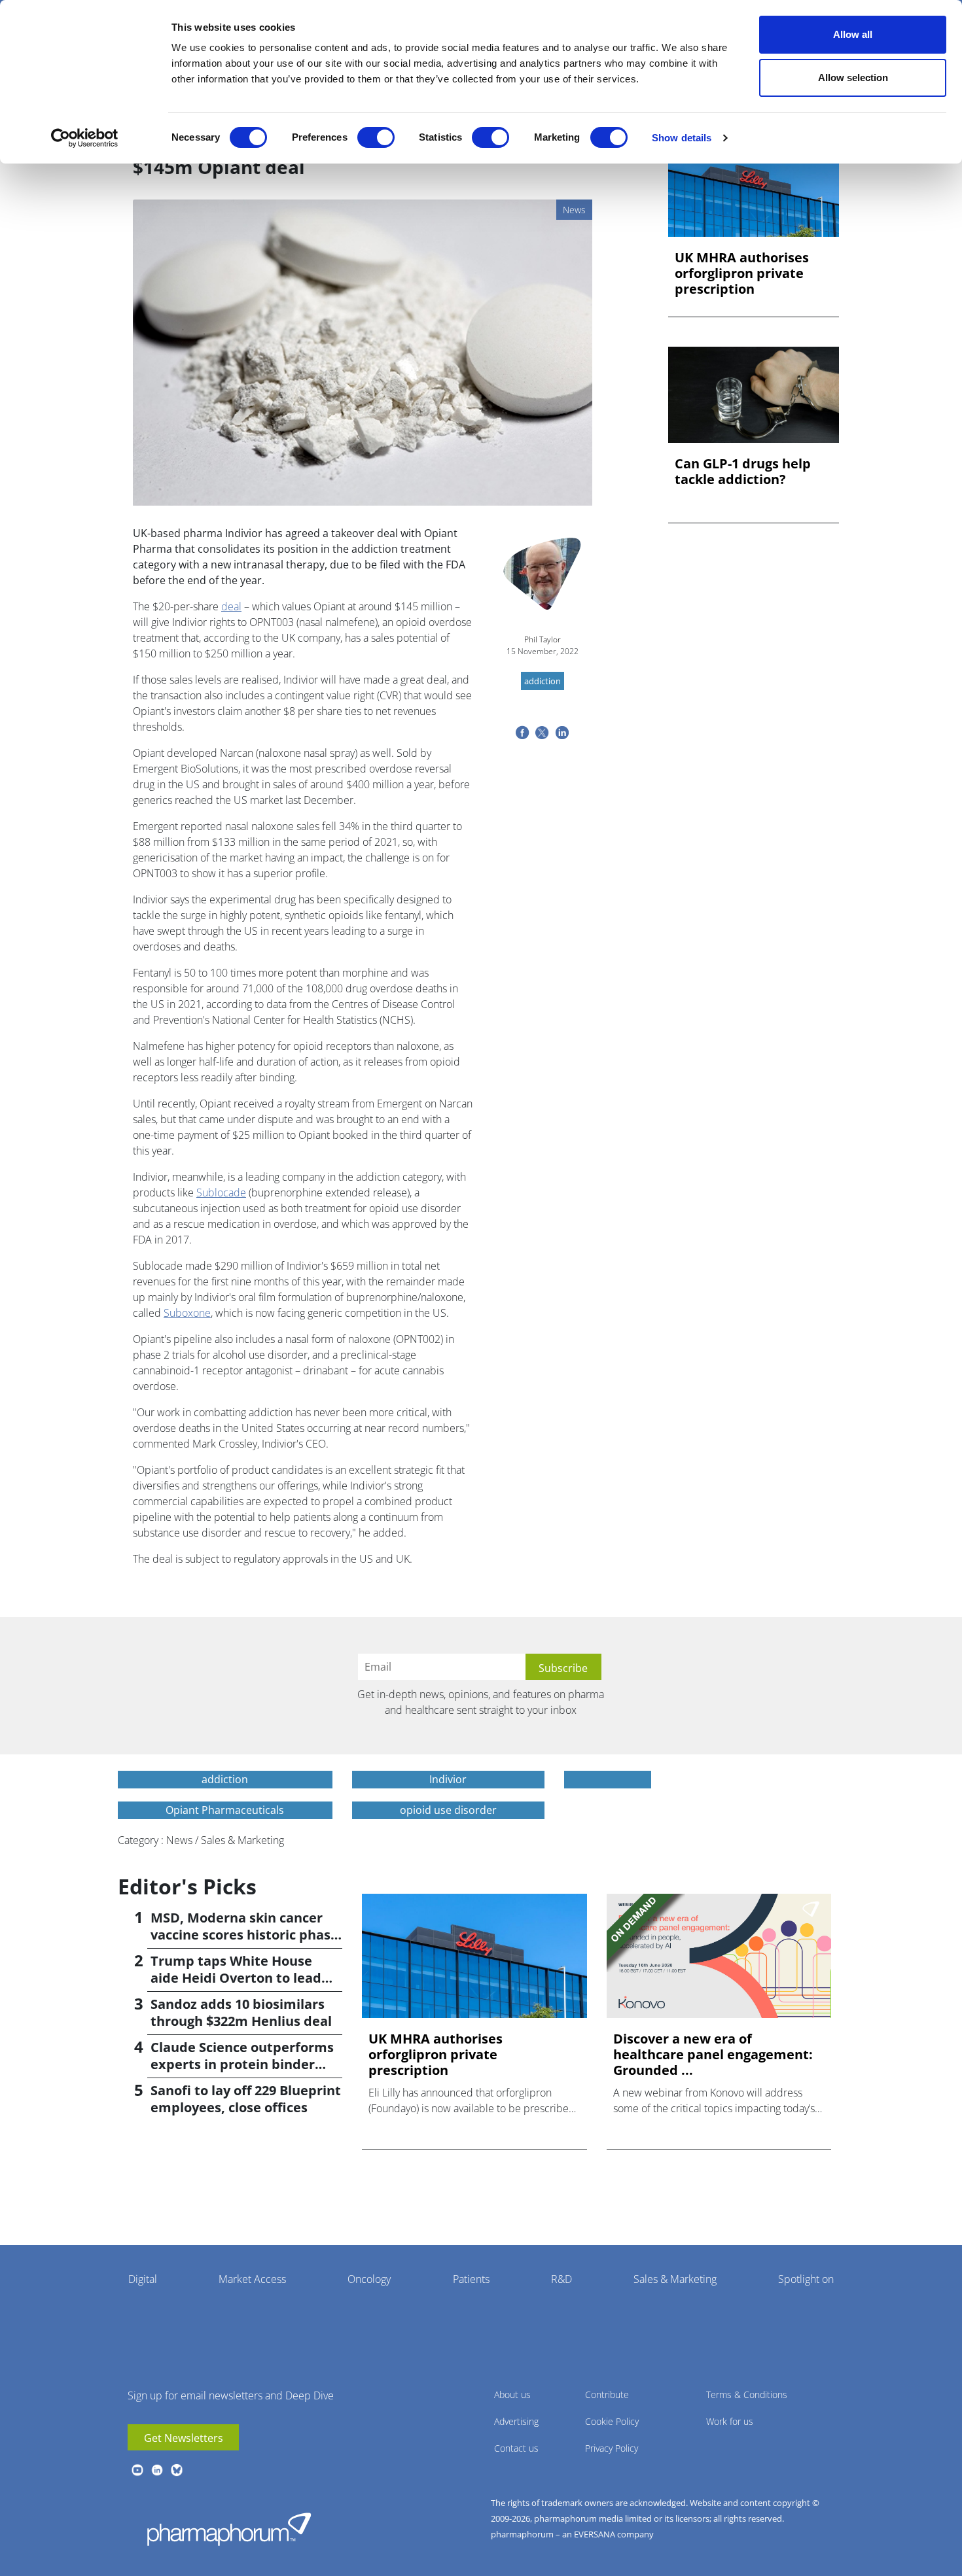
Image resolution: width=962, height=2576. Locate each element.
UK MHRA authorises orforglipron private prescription (742, 273)
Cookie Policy (612, 2421)
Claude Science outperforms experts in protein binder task (242, 2064)
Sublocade (221, 1192)
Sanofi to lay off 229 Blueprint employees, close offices (246, 2099)
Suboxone (187, 1313)
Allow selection (853, 78)
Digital (143, 2279)
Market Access (252, 2279)
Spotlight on (806, 2279)
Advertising (516, 2421)
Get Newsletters (184, 2438)
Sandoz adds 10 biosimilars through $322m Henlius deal (241, 2012)
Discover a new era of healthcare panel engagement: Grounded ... (713, 2055)
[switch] (376, 137)
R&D (561, 2279)
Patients (471, 2279)
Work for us (730, 2421)
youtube (137, 2470)
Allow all (853, 34)
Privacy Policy (612, 2448)
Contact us (516, 2448)
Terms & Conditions (747, 2394)
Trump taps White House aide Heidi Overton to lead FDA (236, 1978)
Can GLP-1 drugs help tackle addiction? (743, 472)
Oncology (369, 2279)
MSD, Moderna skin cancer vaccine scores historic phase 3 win (244, 1935)
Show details (682, 138)
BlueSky (177, 2470)
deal (231, 606)
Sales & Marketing (675, 2279)
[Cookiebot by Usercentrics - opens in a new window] (85, 138)
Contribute (607, 2394)
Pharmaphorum (229, 2529)
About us (512, 2394)
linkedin (157, 2470)
